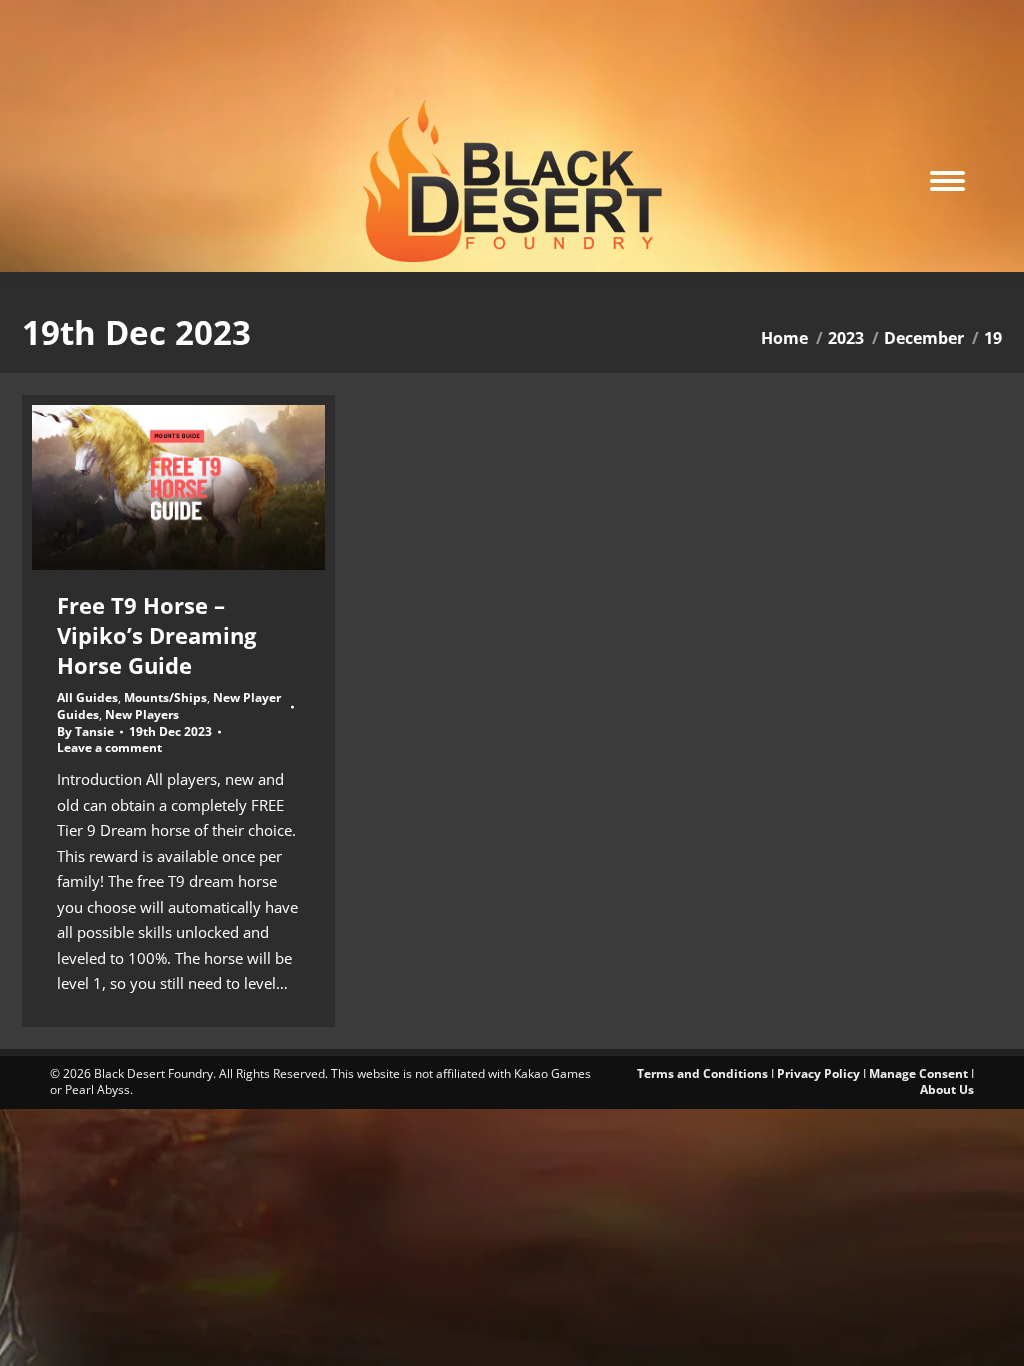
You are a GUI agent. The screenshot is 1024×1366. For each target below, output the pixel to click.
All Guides (87, 697)
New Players (142, 714)
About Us (947, 1089)
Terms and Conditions (702, 1073)
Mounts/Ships (165, 697)
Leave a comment (109, 748)
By (85, 732)
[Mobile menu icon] (947, 181)
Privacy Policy (818, 1073)
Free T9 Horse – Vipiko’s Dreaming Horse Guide (156, 635)
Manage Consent (918, 1073)
